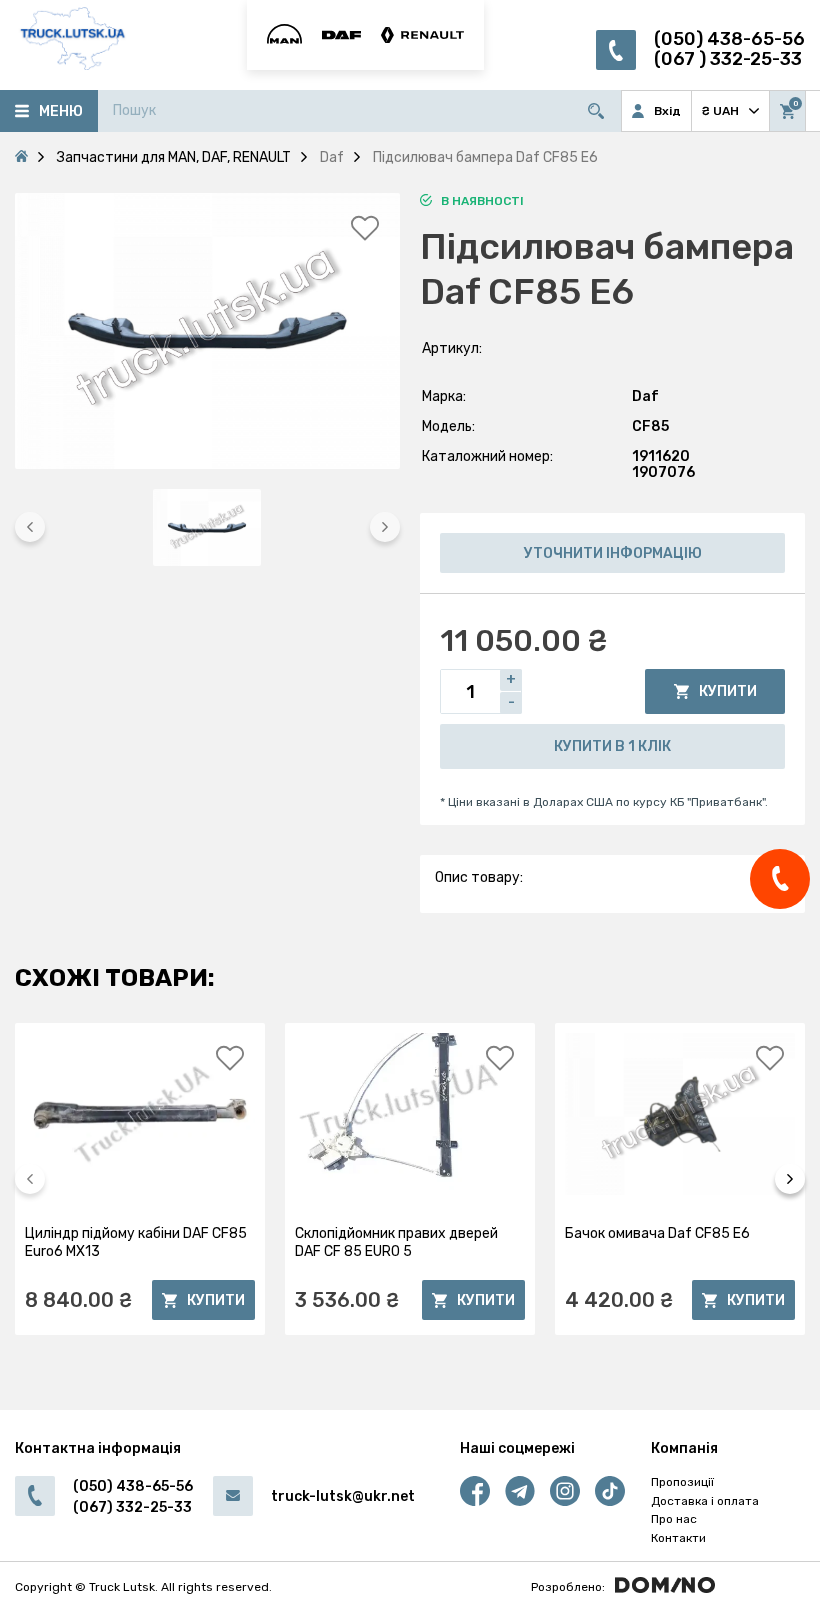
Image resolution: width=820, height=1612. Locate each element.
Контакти (678, 1538)
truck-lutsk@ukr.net (343, 1496)
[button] (30, 527)
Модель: (448, 426)
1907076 (663, 472)
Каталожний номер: (487, 456)
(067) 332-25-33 (132, 1507)
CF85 (650, 426)
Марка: (444, 396)
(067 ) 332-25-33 (728, 59)
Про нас (674, 1519)
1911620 (661, 456)
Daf (645, 396)
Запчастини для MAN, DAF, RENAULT (174, 157)
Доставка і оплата (705, 1501)
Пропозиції (682, 1482)
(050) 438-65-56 (729, 39)
